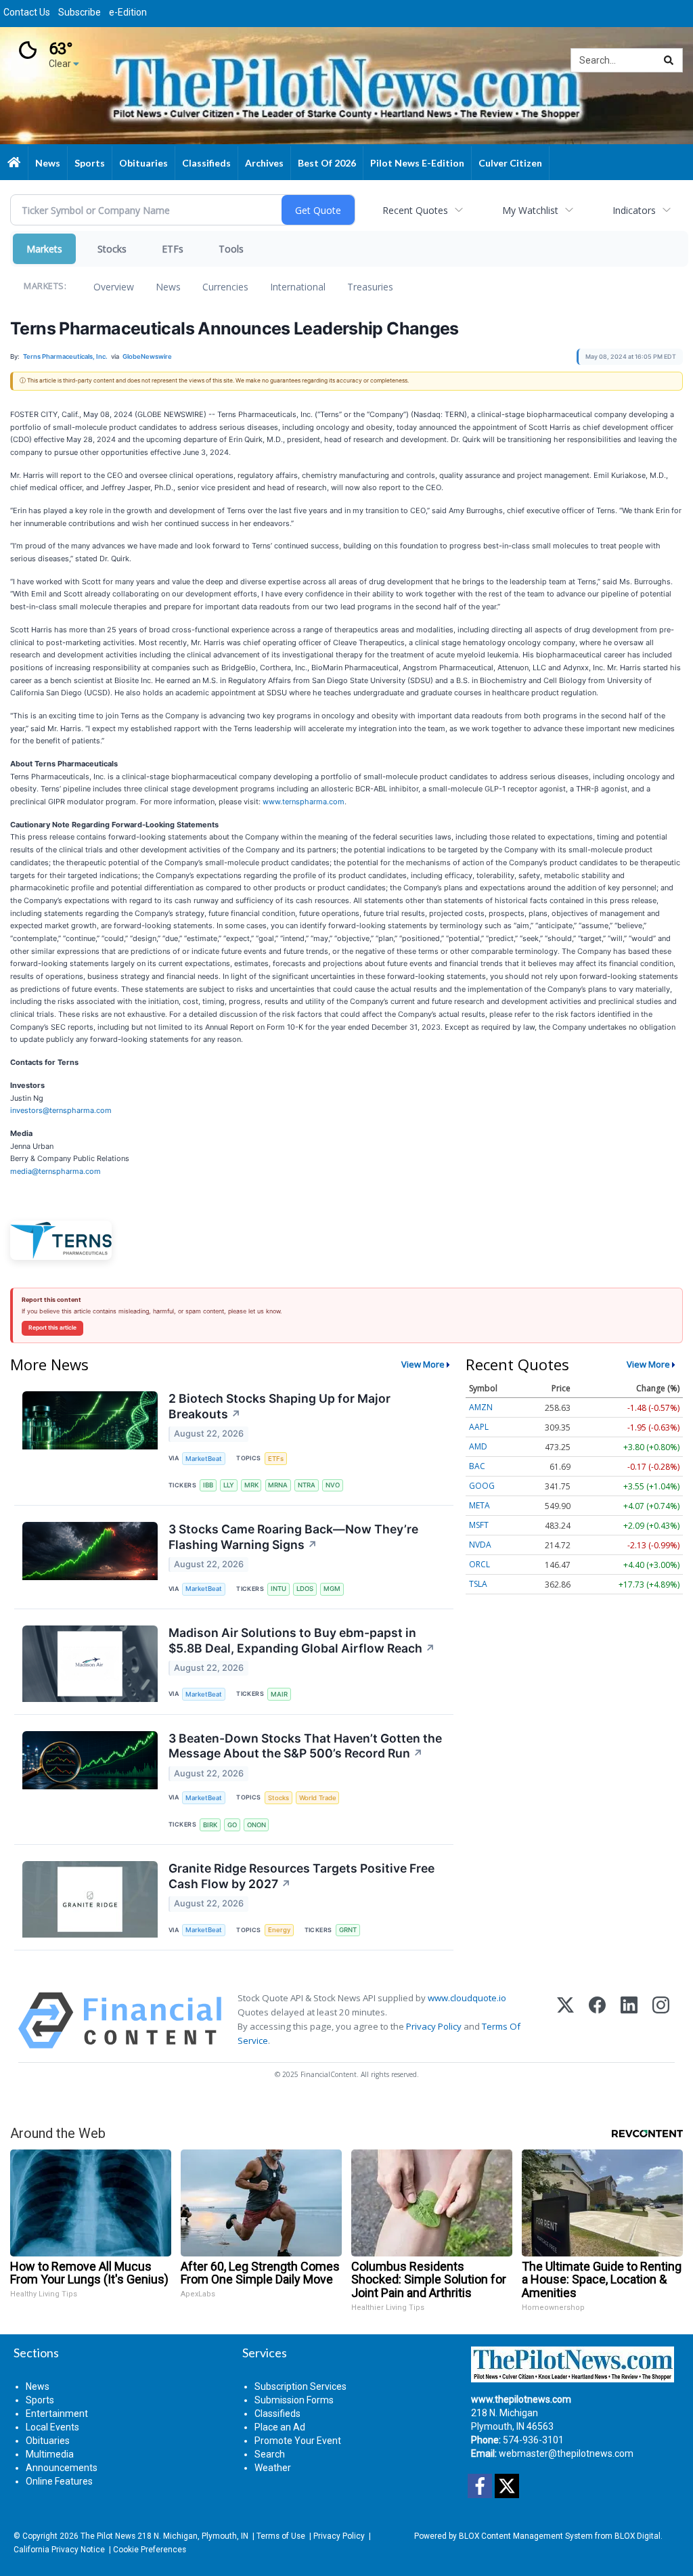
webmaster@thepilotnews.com (566, 2453)
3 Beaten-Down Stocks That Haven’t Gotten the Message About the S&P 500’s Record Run (305, 1746)
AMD (478, 1446)
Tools (231, 249)
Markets (44, 249)
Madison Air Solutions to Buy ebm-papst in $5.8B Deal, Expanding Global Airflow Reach (302, 1640)
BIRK (210, 1825)
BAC (477, 1466)
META (479, 1505)
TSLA (478, 1584)
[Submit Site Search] (669, 60)
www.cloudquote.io (467, 1998)
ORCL (479, 1564)
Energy (279, 1930)
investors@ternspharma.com (61, 1110)
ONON (256, 1825)
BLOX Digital (638, 2536)
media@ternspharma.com (55, 1171)
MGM (332, 1589)
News (168, 287)
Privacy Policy (434, 2026)
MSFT (479, 1525)
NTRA (307, 1485)
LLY (229, 1485)
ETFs (173, 249)
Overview (114, 287)
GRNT (348, 1930)
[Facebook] (597, 2021)
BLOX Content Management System (526, 2536)
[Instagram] (661, 2021)
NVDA (480, 1545)
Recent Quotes (415, 210)
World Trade (318, 1798)
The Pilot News (108, 2536)
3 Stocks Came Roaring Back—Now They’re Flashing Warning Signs (293, 1537)
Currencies (225, 287)
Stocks (112, 249)
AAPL (479, 1427)
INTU (278, 1589)
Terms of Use (281, 2536)
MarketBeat (204, 1459)
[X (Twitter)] (565, 2021)
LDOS (305, 1589)
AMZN (481, 1407)
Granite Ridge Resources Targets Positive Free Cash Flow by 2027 (301, 1876)
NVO (333, 1485)
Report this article (52, 1328)
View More (423, 1364)
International (298, 287)
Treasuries (370, 287)
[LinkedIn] (629, 2021)
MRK (251, 1485)
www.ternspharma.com (304, 802)
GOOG (482, 1486)
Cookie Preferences (150, 2550)
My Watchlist (530, 210)
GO (232, 1825)
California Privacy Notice (59, 2550)
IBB (208, 1485)
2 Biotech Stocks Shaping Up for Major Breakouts (280, 1406)
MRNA (278, 1485)
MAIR (279, 1694)
